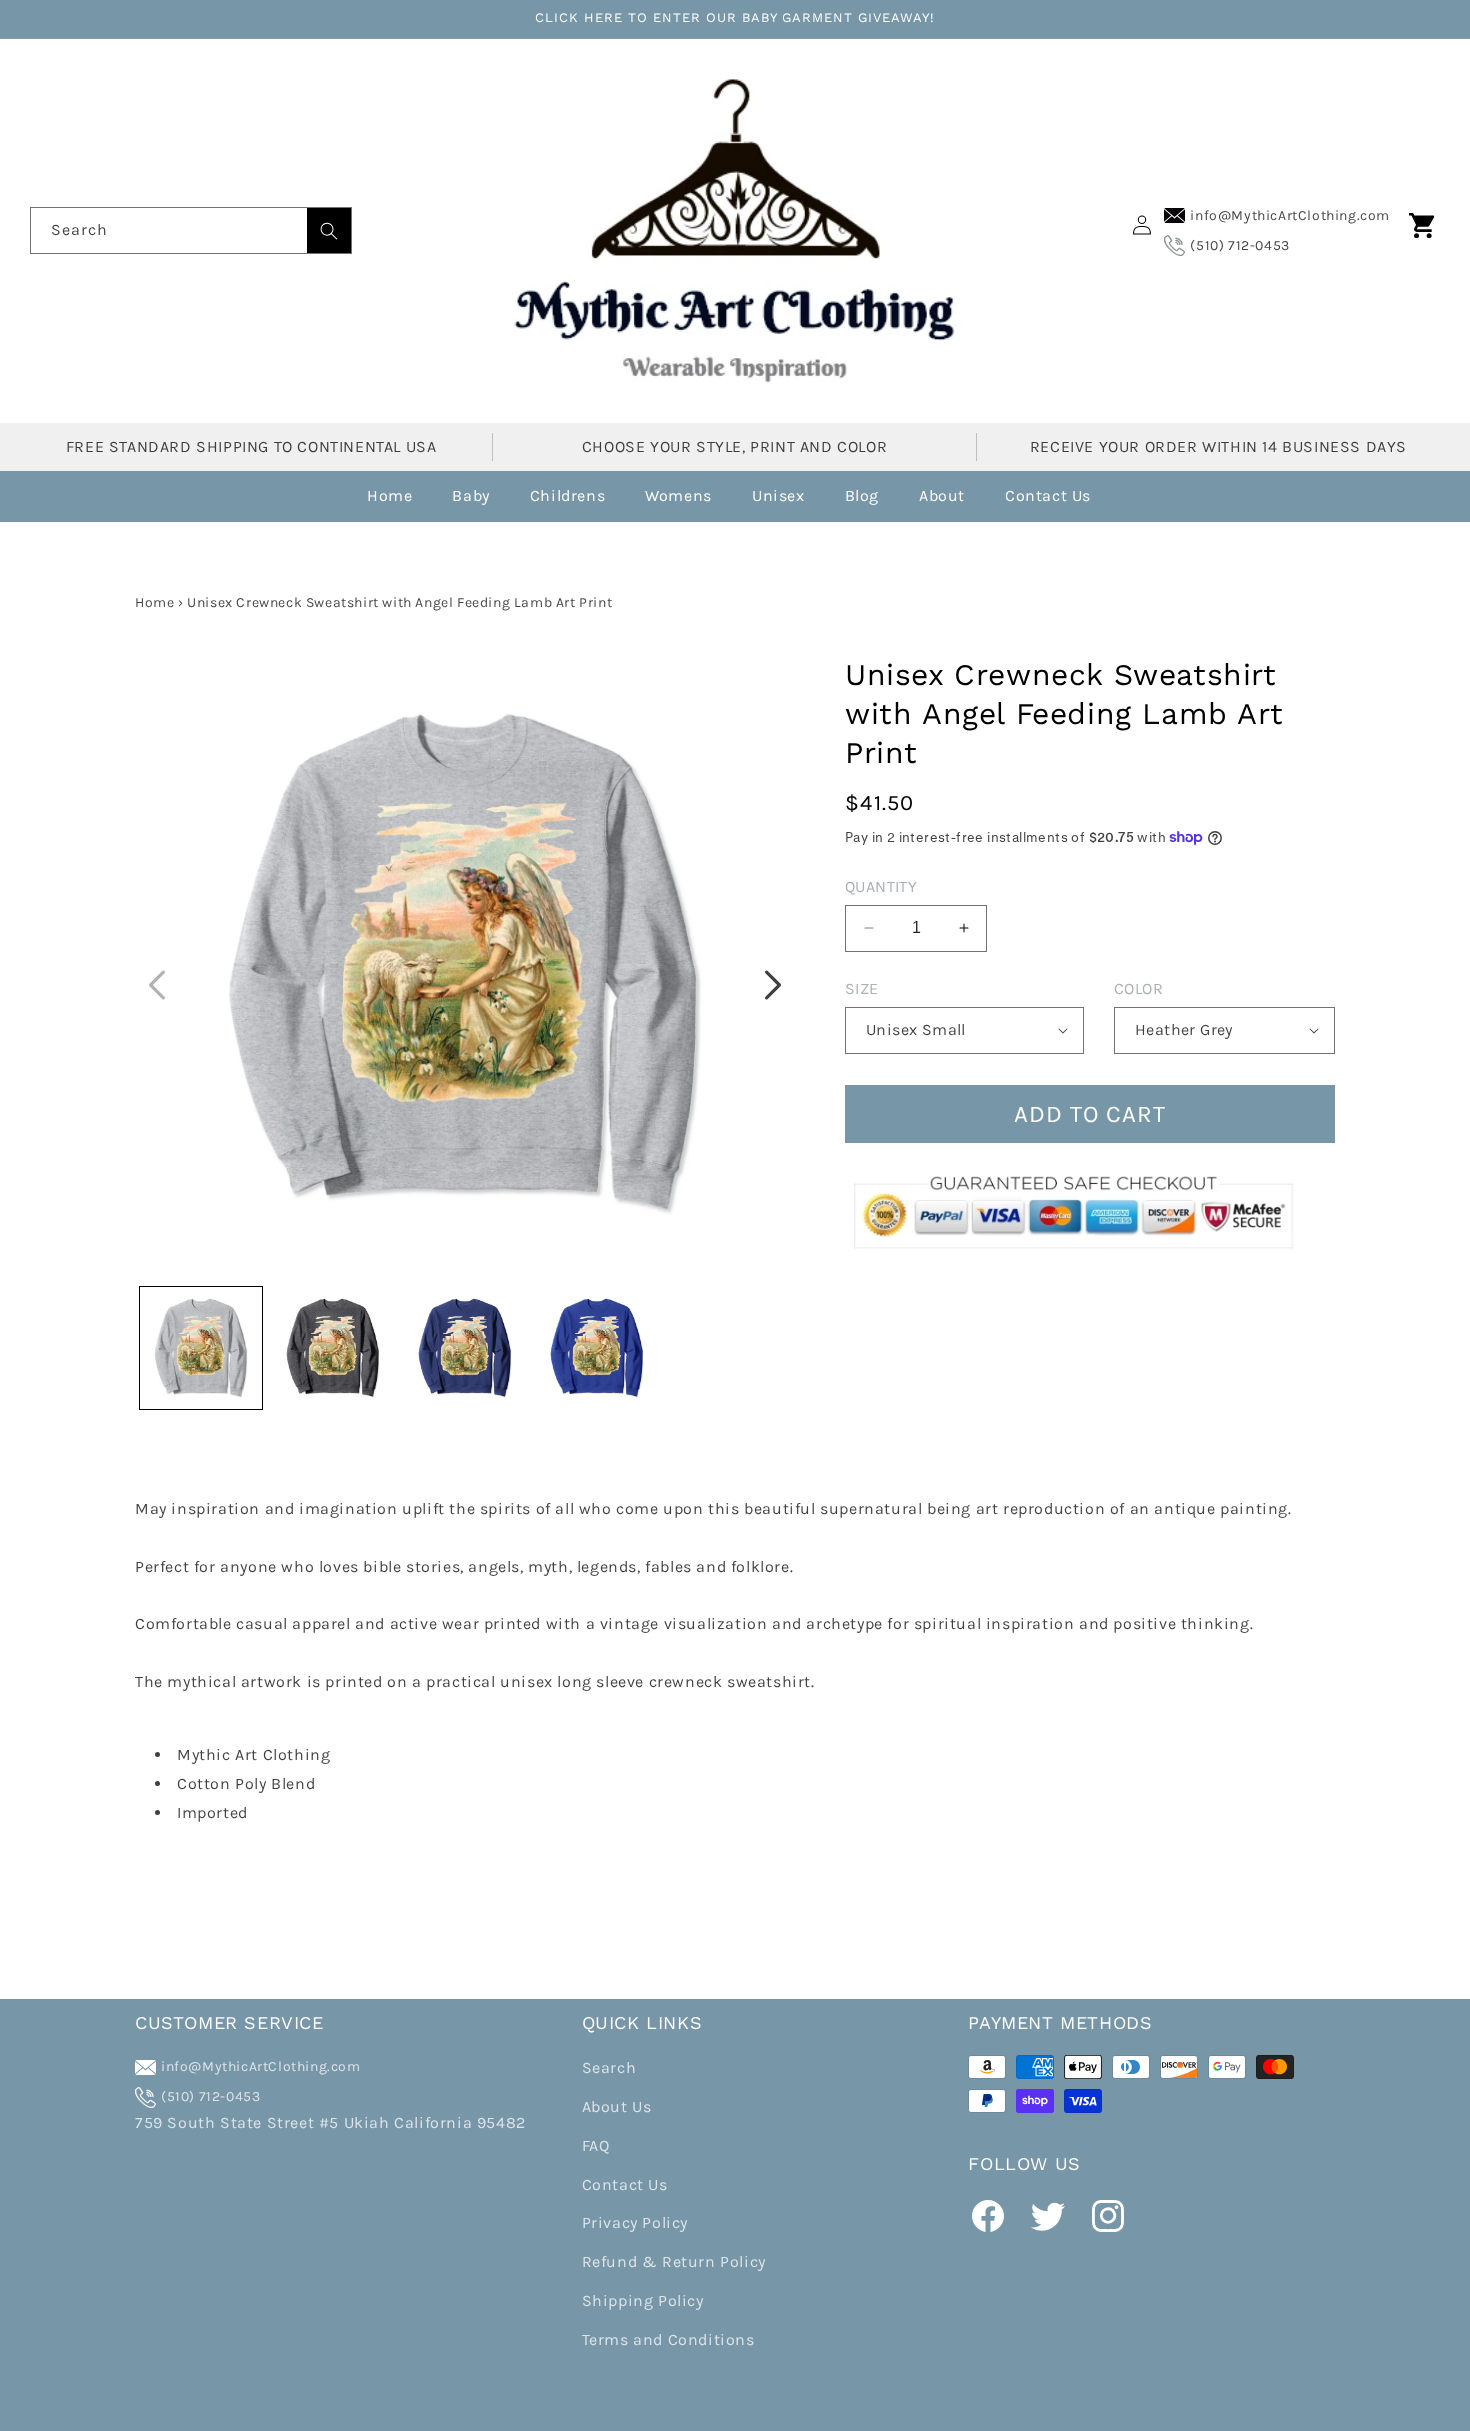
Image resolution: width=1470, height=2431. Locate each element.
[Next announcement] (1328, 541)
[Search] (329, 230)
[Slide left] (157, 985)
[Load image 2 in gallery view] (333, 1348)
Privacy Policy (635, 2223)
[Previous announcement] (142, 541)
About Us (617, 2107)
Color (1138, 987)
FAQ (596, 2145)
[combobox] (191, 230)
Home (154, 602)
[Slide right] (773, 985)
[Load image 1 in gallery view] (201, 1348)
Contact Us (625, 2184)
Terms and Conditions (668, 2339)
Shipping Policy (643, 2301)
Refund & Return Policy (674, 2262)
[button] (1422, 225)
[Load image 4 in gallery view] (597, 1348)
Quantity (881, 885)
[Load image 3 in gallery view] (465, 1348)
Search (609, 2068)
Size (862, 987)
